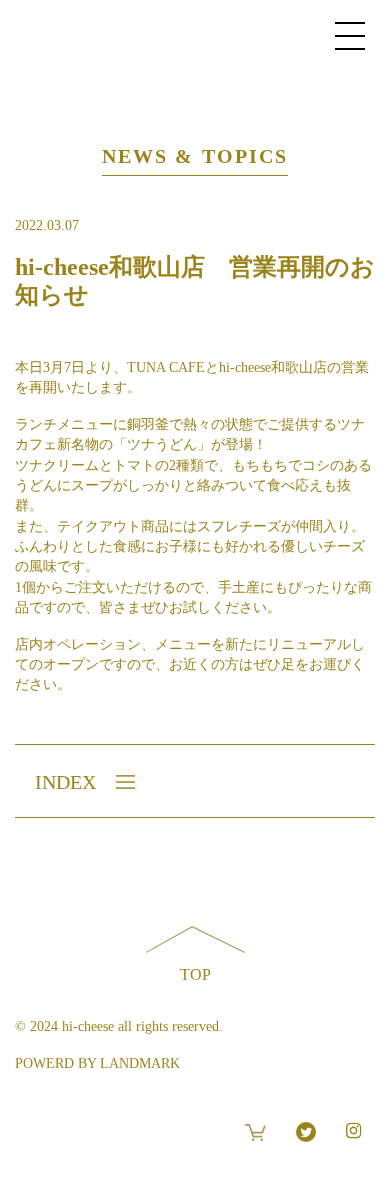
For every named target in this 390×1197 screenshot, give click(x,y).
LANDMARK (140, 1063)
